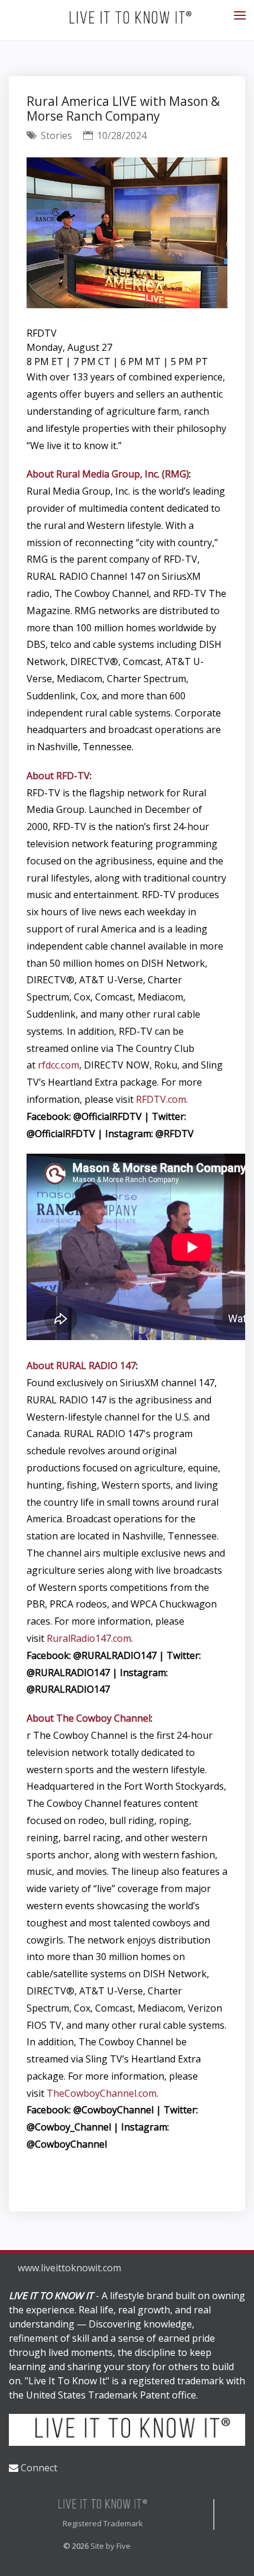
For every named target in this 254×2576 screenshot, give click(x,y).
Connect (39, 2468)
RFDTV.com (161, 1099)
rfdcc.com (58, 1065)
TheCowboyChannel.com (102, 2093)
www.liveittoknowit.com (69, 2268)
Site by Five (110, 2546)
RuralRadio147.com (89, 1638)
